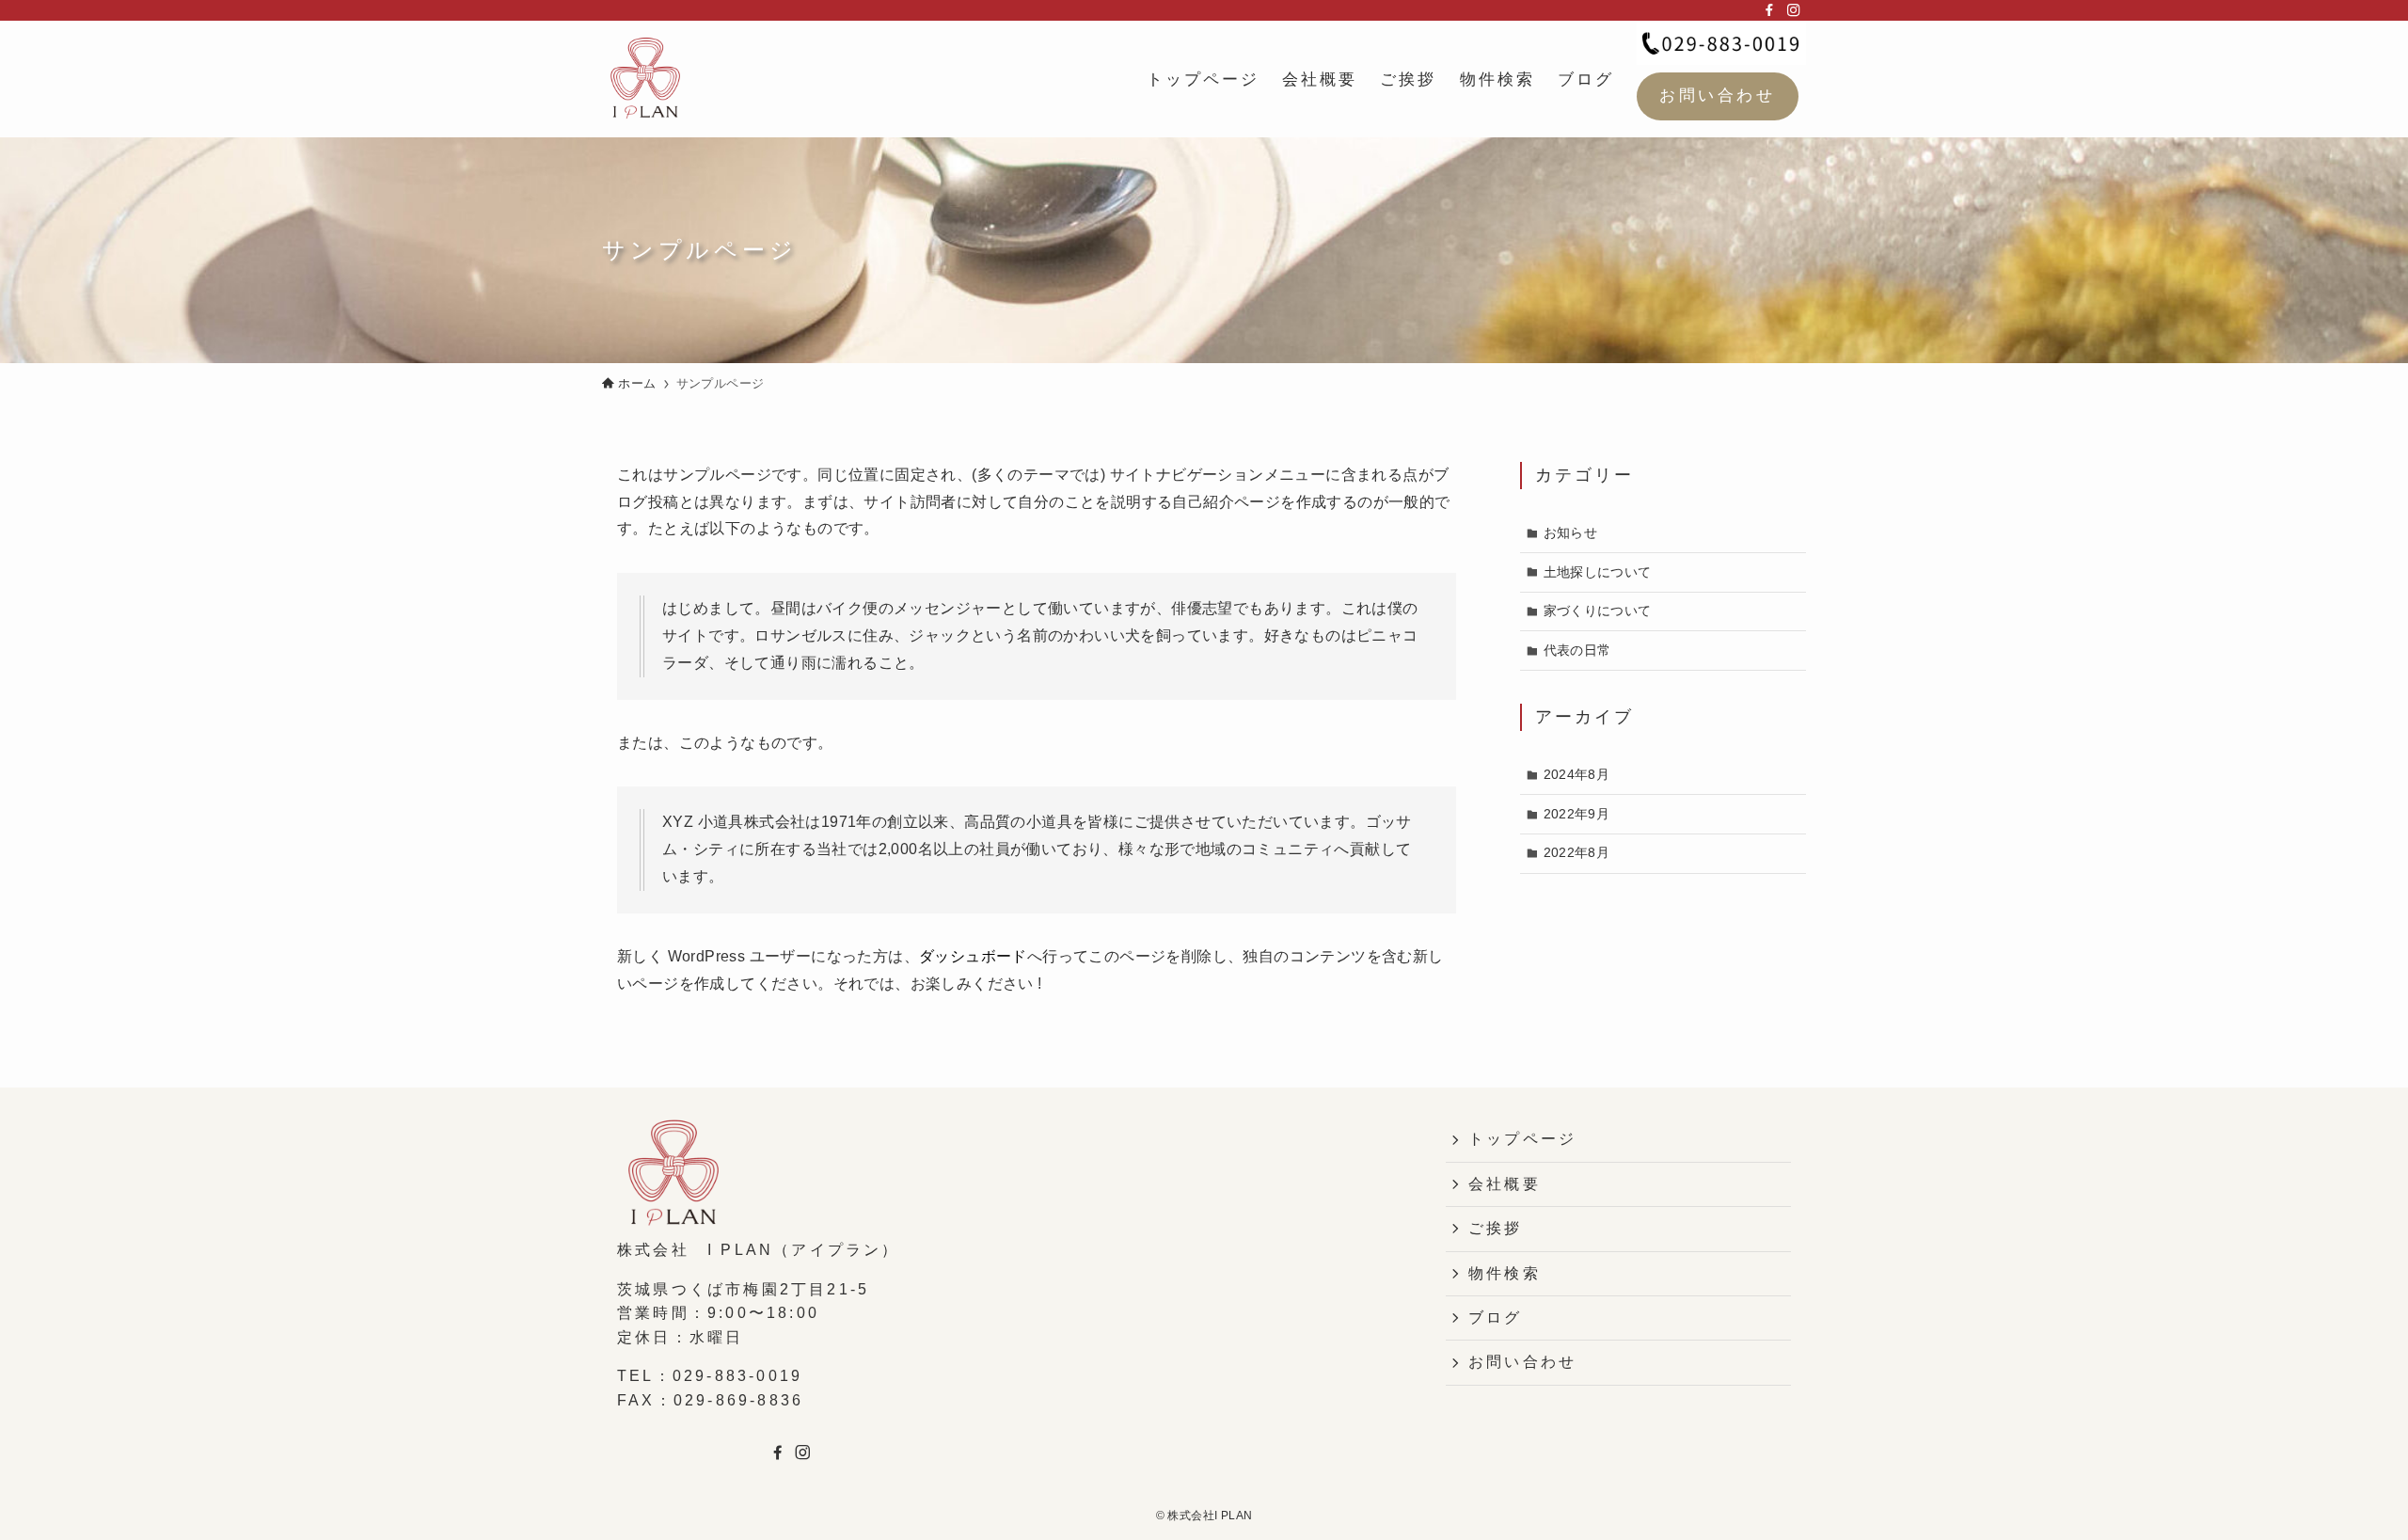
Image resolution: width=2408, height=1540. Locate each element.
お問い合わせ (1717, 95)
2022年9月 (1577, 814)
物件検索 (1505, 1273)
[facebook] (1769, 10)
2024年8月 (1577, 774)
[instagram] (1794, 10)
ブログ (1496, 1318)
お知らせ (1571, 532)
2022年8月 (1577, 852)
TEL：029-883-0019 (710, 1376)
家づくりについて (1598, 611)
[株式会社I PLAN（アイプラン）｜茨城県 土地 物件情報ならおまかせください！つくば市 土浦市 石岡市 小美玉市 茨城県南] (645, 79)
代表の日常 (1577, 650)
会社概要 (1505, 1184)
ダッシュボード (973, 956)
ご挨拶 (1496, 1228)
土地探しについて (1598, 572)
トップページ (1522, 1139)
